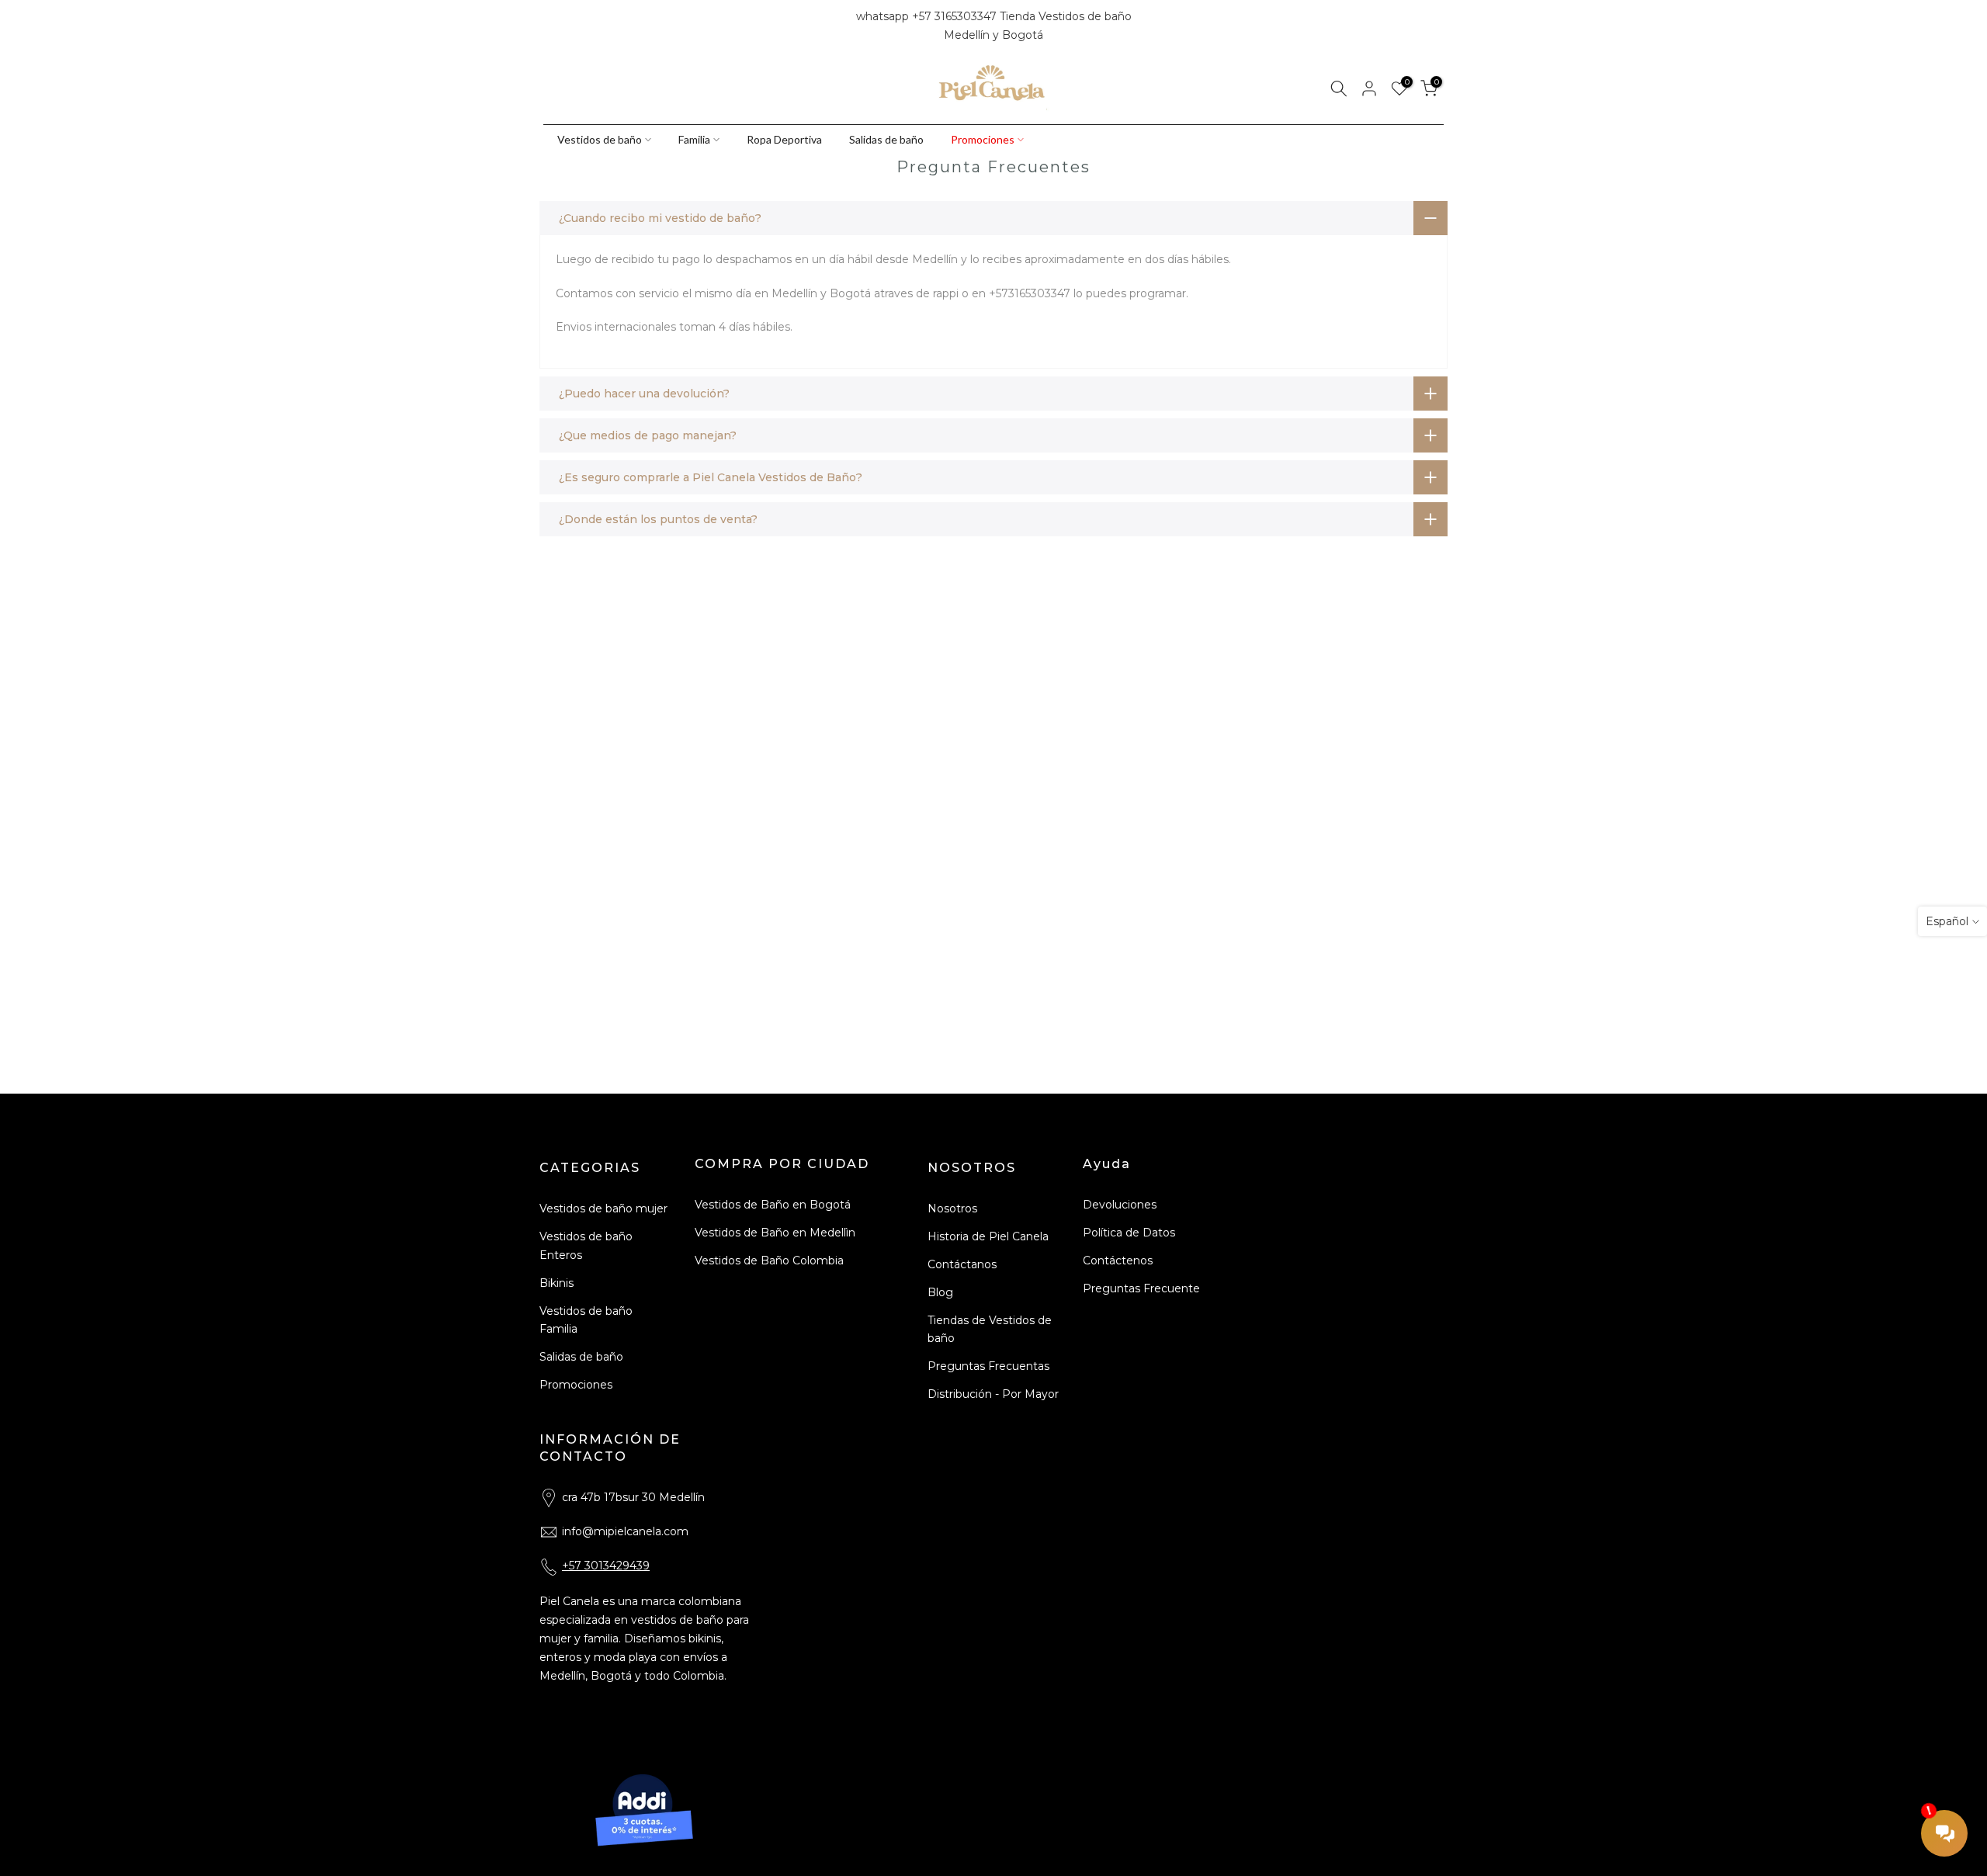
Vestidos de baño (600, 139)
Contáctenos (1118, 1260)
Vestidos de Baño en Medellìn (775, 1233)
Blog (940, 1292)
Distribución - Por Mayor (993, 1394)
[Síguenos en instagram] (577, 26)
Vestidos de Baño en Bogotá (773, 1205)
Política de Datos (1129, 1233)
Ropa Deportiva (784, 139)
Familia (694, 139)
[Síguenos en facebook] (550, 26)
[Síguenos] (603, 26)
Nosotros (952, 1208)
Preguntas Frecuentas (988, 1366)
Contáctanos (962, 1264)
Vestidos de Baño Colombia (769, 1260)
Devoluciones (1120, 1205)
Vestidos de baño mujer (603, 1208)
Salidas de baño (886, 139)
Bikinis (557, 1283)
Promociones (983, 139)
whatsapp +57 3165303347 (928, 16)
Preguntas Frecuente (1141, 1288)
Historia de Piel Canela (988, 1236)
